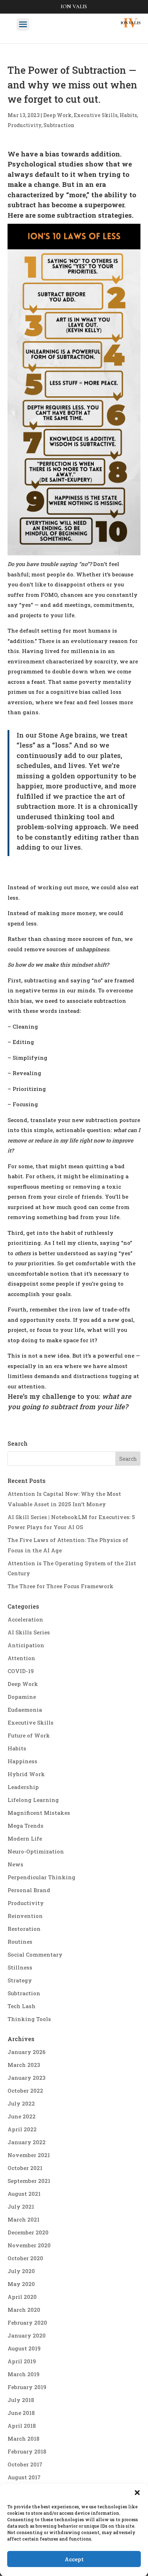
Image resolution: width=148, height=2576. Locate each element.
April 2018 (22, 2426)
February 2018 (27, 2451)
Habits (128, 115)
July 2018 (21, 2400)
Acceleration (25, 1619)
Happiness (22, 1761)
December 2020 (28, 2232)
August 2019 (24, 2348)
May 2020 (21, 2284)
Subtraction (59, 125)
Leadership (23, 1787)
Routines (20, 1942)
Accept (74, 2559)
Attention (21, 1658)
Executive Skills (96, 115)
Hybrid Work (26, 1774)
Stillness (20, 1967)
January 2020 (27, 2335)
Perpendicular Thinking (41, 1877)
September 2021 (29, 2181)
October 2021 (25, 2168)
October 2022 (25, 2091)
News (15, 1864)
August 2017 (24, 2477)
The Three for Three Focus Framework (61, 1586)
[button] (137, 2493)
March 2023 (24, 2065)
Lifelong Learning (33, 1800)
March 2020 (24, 2310)
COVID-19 (21, 1671)
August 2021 (24, 2194)
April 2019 (22, 2361)
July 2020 (21, 2271)
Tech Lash (22, 2006)
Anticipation (26, 1645)
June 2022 (22, 2116)
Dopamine (22, 1697)
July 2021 (21, 2207)
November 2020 (29, 2245)
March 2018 (24, 2439)
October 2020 (25, 2258)
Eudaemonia (25, 1710)
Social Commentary (35, 1954)
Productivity (24, 125)
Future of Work (29, 1735)
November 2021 (29, 2155)
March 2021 (24, 2219)
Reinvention (25, 1916)
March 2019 (24, 2374)
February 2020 (27, 2323)
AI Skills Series (29, 1632)
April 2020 (22, 2297)
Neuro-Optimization (36, 1851)
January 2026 (27, 2052)
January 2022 (27, 2142)
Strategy (20, 1980)
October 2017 (25, 2464)
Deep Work (57, 115)
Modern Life (25, 1838)
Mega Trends (26, 1826)
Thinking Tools (29, 2019)
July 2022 (21, 2103)
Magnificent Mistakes (39, 1813)
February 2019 (27, 2387)
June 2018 (21, 2413)
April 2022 (22, 2129)
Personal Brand (29, 1890)
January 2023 (27, 2078)
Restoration (24, 1929)
